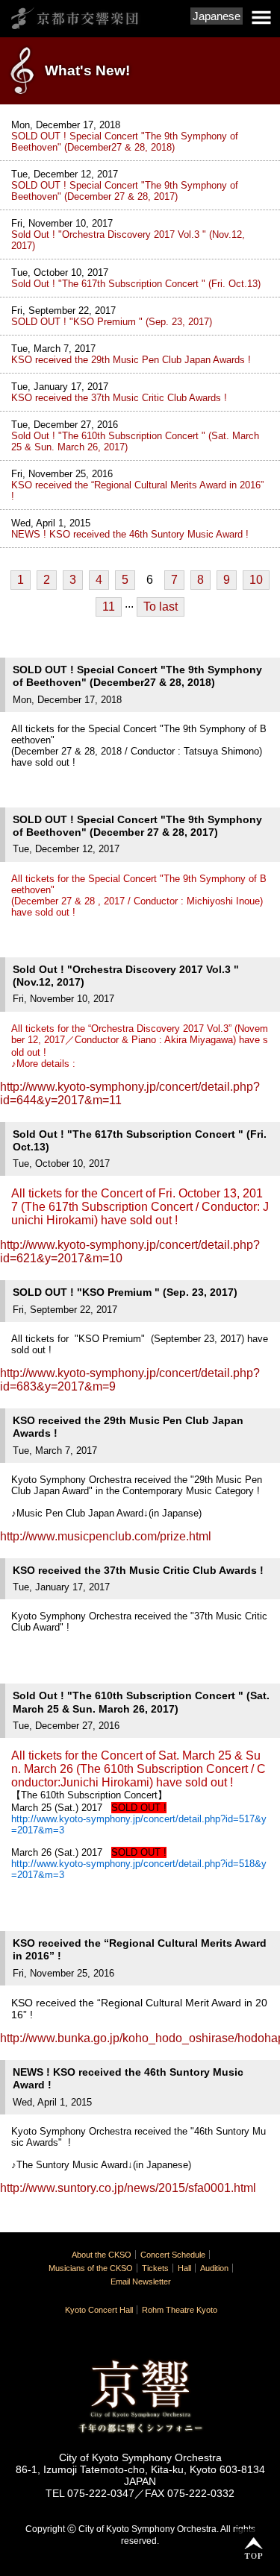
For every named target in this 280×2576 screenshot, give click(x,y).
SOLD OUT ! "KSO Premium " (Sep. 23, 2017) (112, 322)
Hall (184, 2268)
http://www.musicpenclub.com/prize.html (106, 1536)
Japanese (217, 16)
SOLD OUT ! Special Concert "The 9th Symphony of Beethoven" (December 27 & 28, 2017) (125, 191)
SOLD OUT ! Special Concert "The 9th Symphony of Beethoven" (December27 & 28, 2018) (125, 142)
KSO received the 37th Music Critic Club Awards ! (119, 398)
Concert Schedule (173, 2255)
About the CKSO (102, 2255)
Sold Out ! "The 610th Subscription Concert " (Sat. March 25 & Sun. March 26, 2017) (135, 441)
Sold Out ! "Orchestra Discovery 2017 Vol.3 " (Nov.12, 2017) (128, 240)
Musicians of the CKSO (91, 2268)
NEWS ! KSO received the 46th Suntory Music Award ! (130, 534)
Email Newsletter (141, 2281)
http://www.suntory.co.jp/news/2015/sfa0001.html (128, 2188)
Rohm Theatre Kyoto (180, 2310)
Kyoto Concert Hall (99, 2310)
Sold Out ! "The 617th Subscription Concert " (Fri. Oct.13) (136, 284)
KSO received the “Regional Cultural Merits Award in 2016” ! (137, 491)
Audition (214, 2268)
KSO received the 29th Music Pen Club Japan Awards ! (131, 360)
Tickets (155, 2268)
